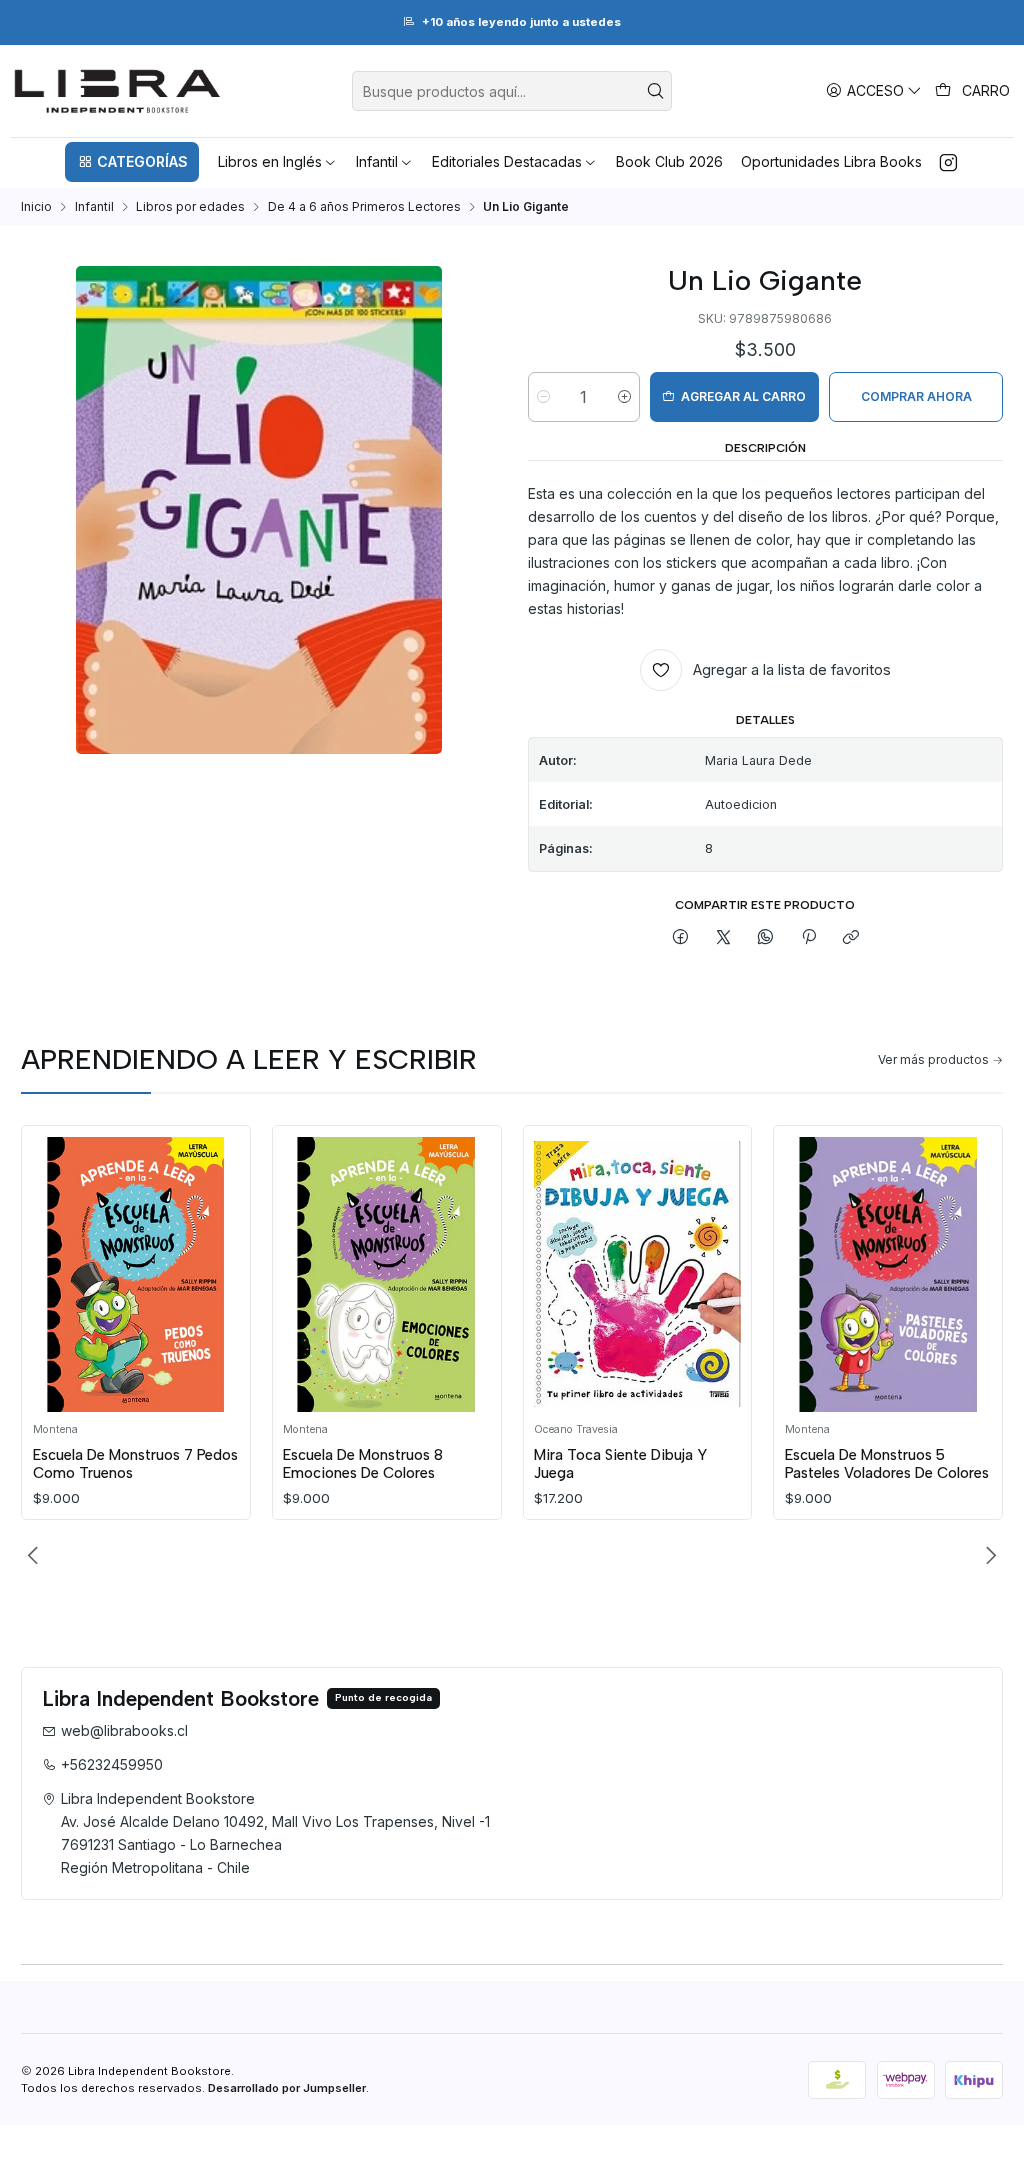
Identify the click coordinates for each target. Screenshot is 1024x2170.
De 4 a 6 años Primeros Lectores (364, 207)
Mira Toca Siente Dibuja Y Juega (620, 1464)
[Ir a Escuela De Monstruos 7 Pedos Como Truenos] (136, 1275)
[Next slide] (988, 1556)
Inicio (36, 207)
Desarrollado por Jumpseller (287, 2088)
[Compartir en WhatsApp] (766, 938)
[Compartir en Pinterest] (809, 938)
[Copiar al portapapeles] (850, 938)
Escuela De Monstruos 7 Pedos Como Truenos (135, 1464)
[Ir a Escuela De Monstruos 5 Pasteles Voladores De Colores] (888, 1275)
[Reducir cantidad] (543, 397)
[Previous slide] (36, 1556)
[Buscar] (655, 91)
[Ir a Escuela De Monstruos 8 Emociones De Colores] (386, 1275)
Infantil (94, 207)
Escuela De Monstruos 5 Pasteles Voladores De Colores (887, 1464)
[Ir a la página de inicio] (117, 91)
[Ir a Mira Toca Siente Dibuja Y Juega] (637, 1275)
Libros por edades (190, 207)
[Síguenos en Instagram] (948, 162)
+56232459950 (112, 1764)
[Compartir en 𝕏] (724, 938)
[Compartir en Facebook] (681, 938)
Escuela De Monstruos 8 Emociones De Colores (363, 1464)
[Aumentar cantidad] (624, 397)
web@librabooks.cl (124, 1730)
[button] (132, 162)
